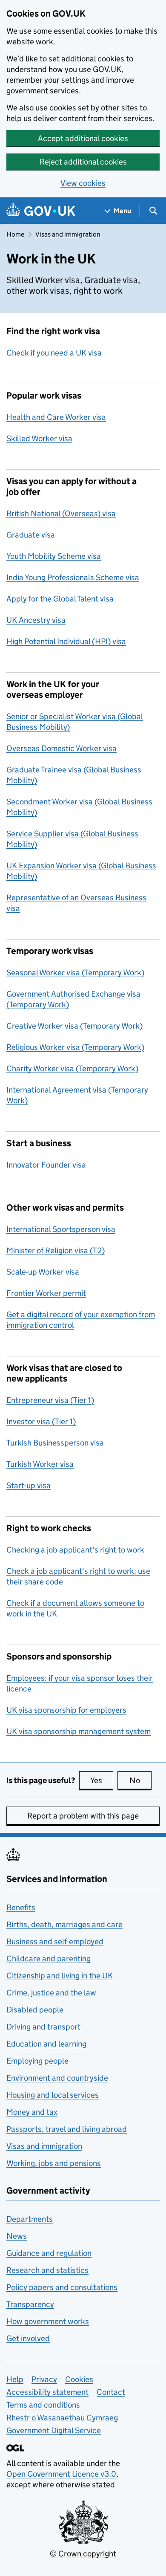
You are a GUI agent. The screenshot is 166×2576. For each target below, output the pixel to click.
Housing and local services (53, 2095)
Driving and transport (43, 2027)
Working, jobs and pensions (54, 2163)
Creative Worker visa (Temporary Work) (74, 1026)
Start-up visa (29, 1485)
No (140, 1780)
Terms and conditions (43, 2405)
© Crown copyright (83, 2554)
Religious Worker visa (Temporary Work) (75, 1047)
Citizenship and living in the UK (60, 1976)
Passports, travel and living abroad (67, 2129)
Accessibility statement (47, 2392)
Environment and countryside (57, 2078)
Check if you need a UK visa (54, 353)
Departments (30, 2219)
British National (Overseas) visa (61, 513)
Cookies (79, 2379)
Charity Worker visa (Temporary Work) (72, 1068)
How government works (48, 2321)
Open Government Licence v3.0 (61, 2474)
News (17, 2236)
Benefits (21, 1907)
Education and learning (46, 2044)
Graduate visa (31, 535)
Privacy (44, 2379)
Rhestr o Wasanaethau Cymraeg (62, 2418)
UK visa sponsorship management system (79, 1731)
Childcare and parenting (49, 1959)
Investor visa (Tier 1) (41, 1421)
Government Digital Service (54, 2430)
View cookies (83, 183)
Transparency (30, 2304)
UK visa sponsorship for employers (66, 1710)
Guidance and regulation (49, 2253)
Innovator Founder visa (46, 1165)
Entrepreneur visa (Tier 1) (50, 1400)
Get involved (28, 2338)
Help (15, 2379)
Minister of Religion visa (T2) (56, 1250)
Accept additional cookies (83, 138)
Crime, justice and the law (51, 1993)
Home (15, 234)
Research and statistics (47, 2270)
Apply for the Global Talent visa (60, 599)
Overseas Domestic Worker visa (62, 748)
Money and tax (32, 2112)
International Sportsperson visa (61, 1229)
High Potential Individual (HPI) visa (66, 641)
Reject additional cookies (83, 162)
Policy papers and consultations (62, 2287)
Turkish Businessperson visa (55, 1443)
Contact (111, 2392)
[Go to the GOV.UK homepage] (41, 211)
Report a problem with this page (83, 1816)
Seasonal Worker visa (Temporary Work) (75, 973)
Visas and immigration (68, 234)
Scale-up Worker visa (43, 1272)
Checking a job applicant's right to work (75, 1550)
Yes (102, 1780)
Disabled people (35, 2010)
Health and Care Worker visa (56, 417)
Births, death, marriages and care (64, 1924)
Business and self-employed (55, 1941)
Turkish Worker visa (40, 1464)
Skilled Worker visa (39, 438)
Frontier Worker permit (46, 1293)
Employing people (37, 2061)
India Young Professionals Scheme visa (73, 577)
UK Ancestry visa (36, 620)
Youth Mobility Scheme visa (54, 556)
